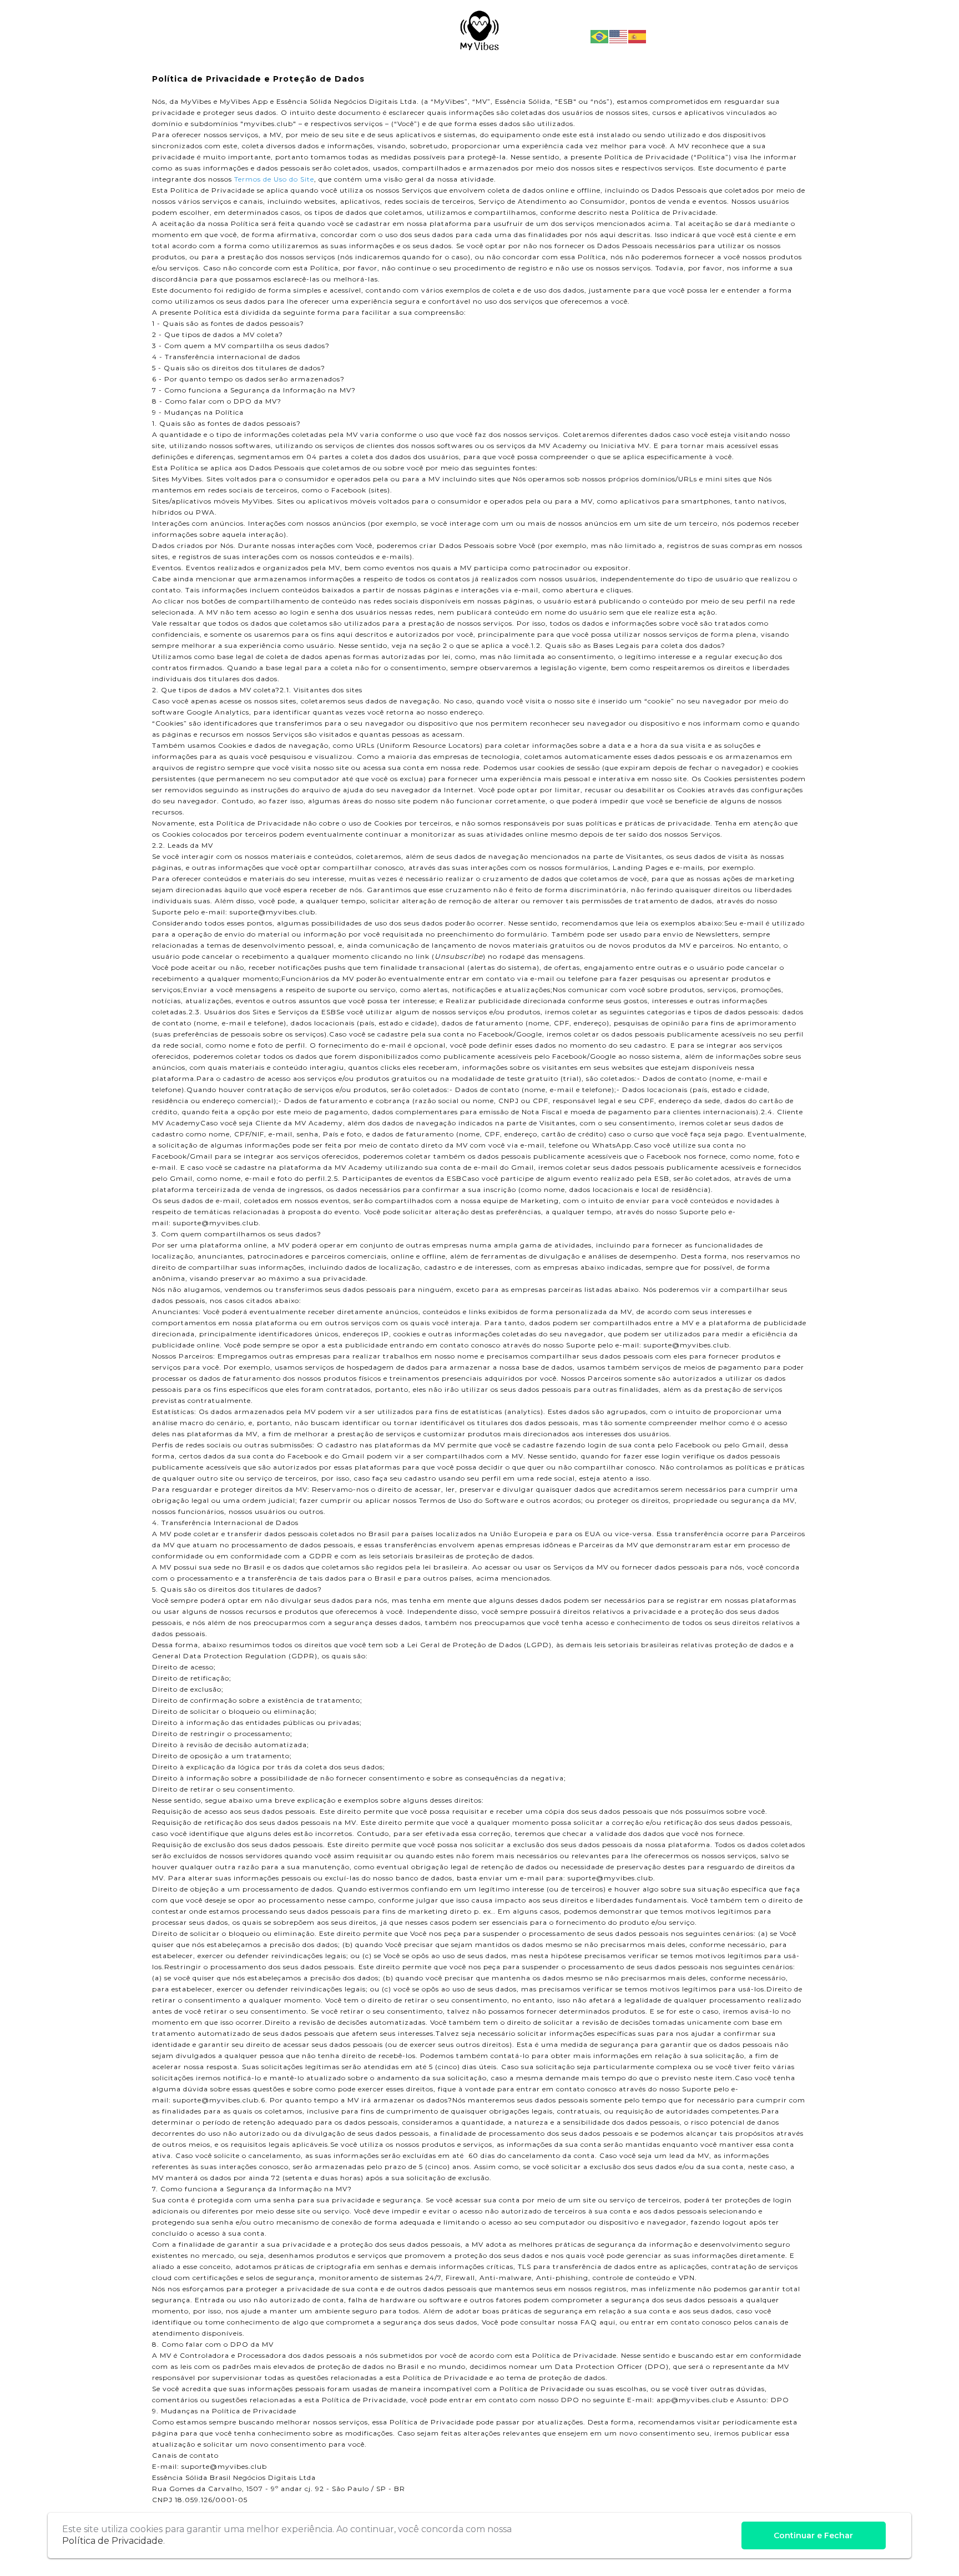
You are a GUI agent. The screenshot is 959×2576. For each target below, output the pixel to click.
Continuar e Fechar (813, 2535)
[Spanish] (638, 36)
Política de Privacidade (113, 2541)
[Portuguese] (600, 36)
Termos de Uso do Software (469, 1500)
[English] (619, 36)
